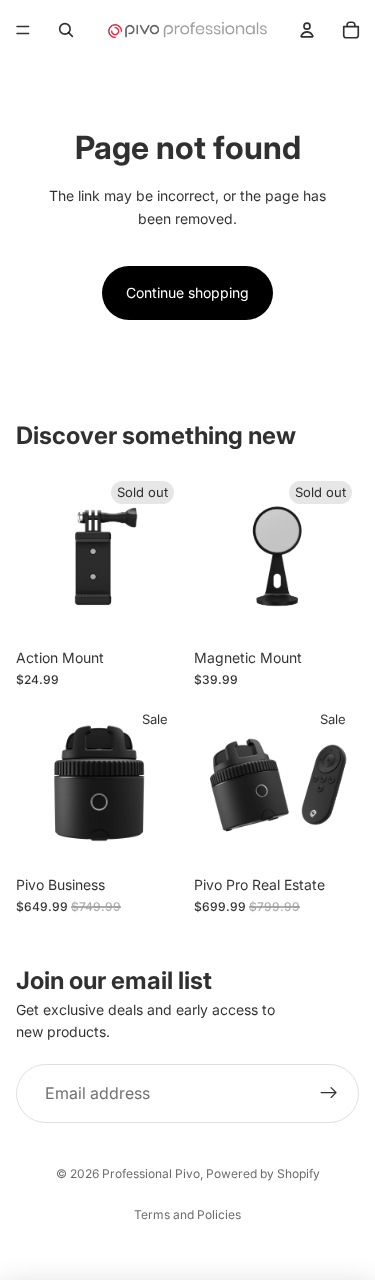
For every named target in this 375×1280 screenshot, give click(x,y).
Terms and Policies (187, 1214)
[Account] (307, 30)
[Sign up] (329, 1094)
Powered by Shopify (263, 1173)
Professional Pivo (151, 1173)
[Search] (66, 30)
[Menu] (23, 30)
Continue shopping (187, 292)
